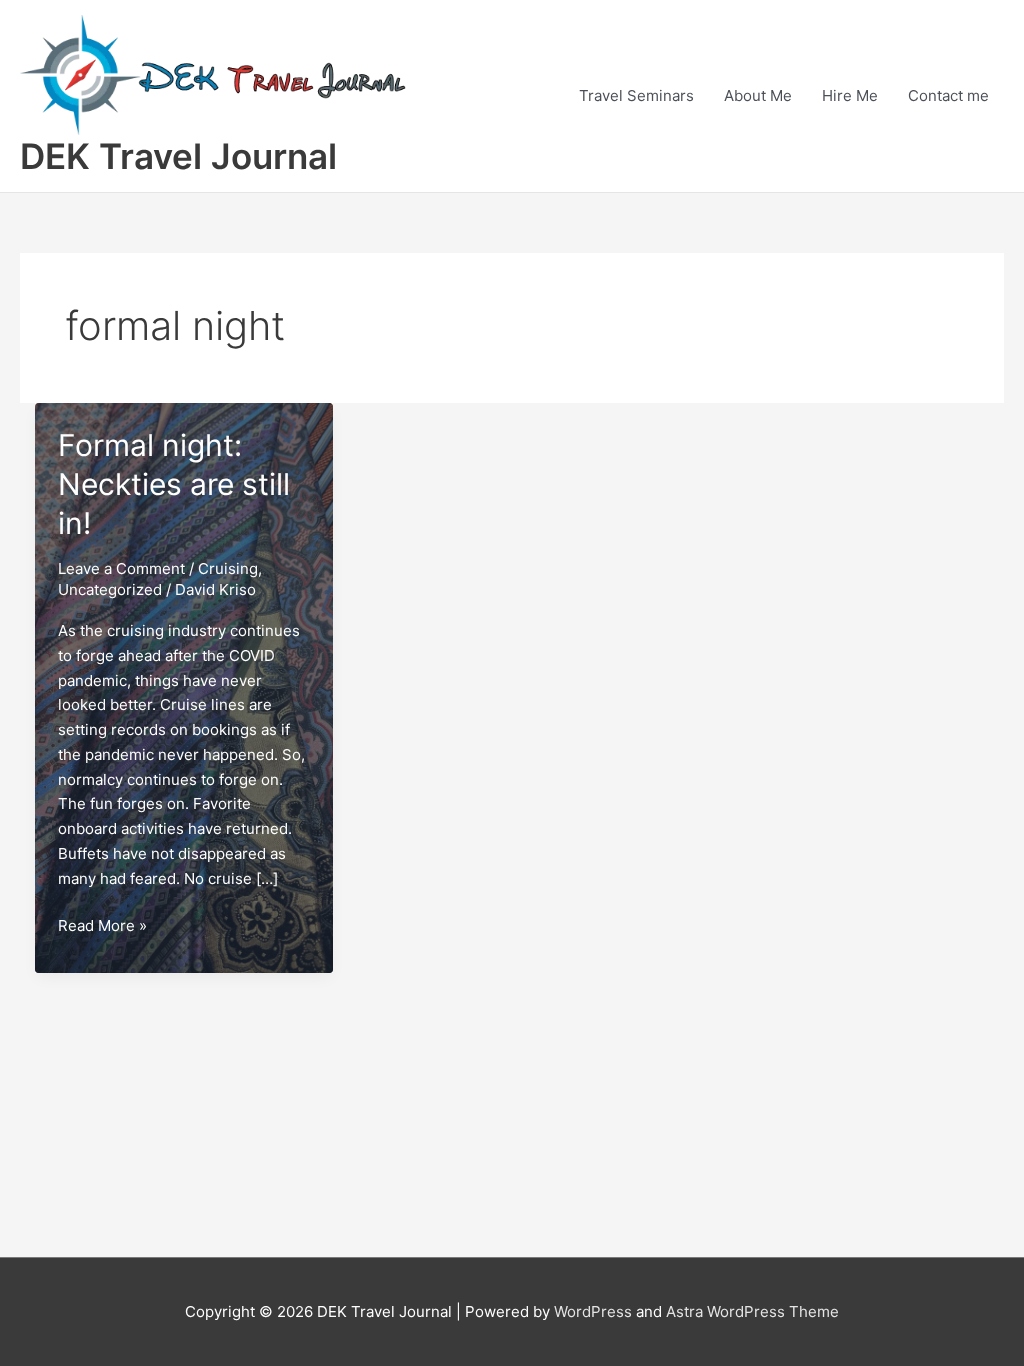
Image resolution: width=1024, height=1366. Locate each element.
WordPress (593, 1311)
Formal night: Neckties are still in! (174, 484)
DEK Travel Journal (178, 156)
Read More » (102, 927)
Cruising (228, 568)
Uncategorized (110, 589)
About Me (758, 95)
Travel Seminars (636, 95)
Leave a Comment (121, 568)
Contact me (948, 95)
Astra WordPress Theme (752, 1311)
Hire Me (850, 95)
